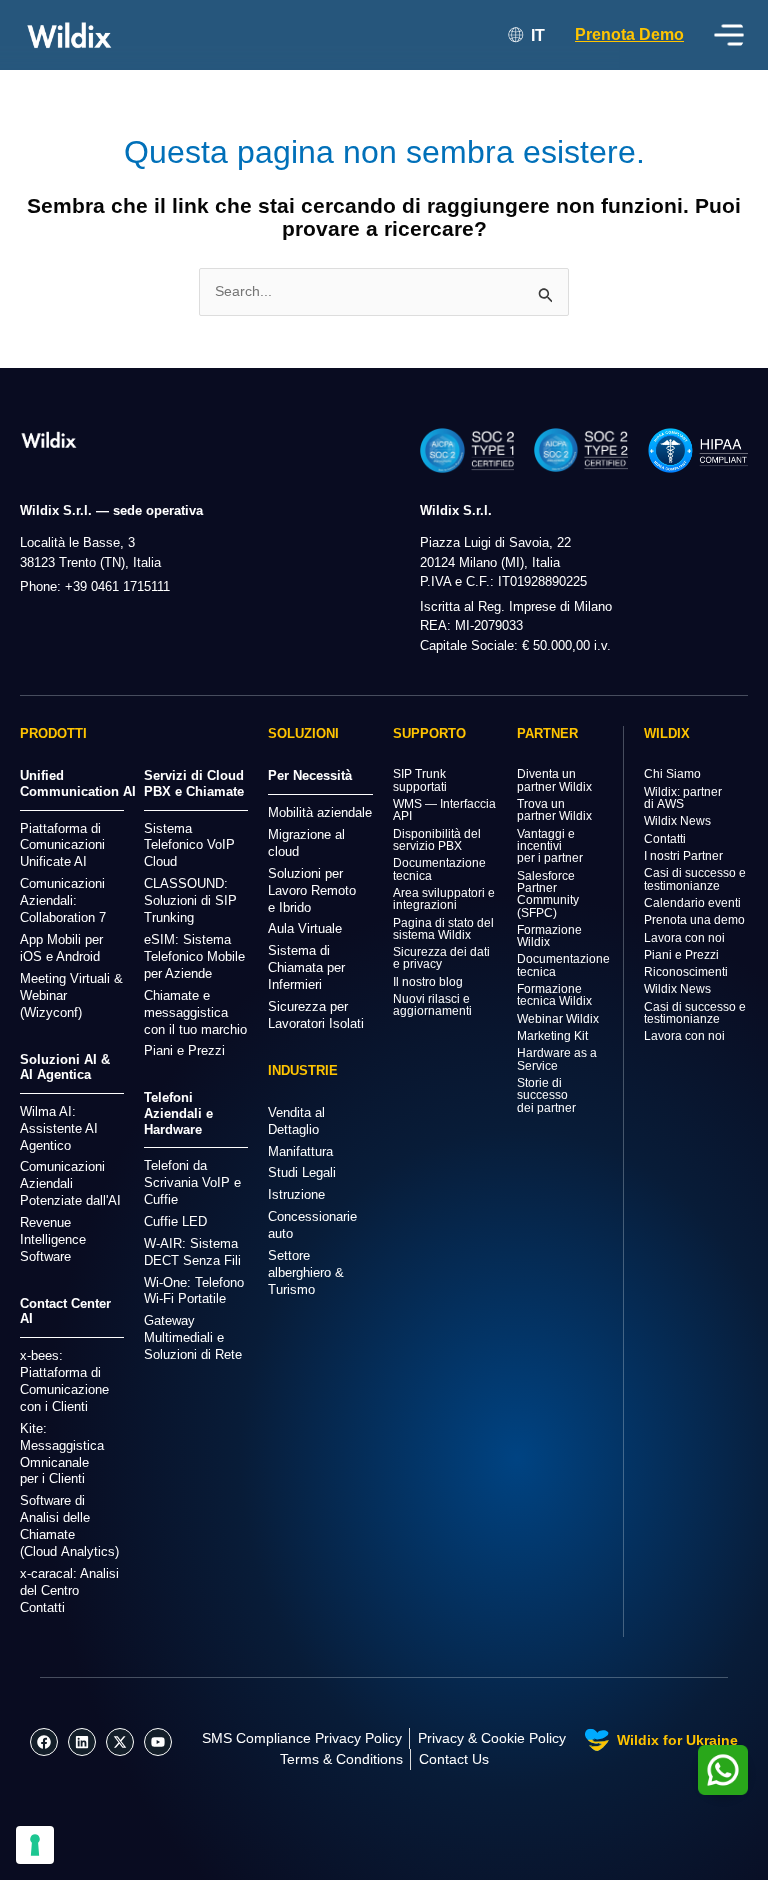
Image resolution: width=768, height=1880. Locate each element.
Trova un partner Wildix (554, 810)
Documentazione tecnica (439, 869)
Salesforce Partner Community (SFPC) (548, 894)
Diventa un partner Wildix (554, 780)
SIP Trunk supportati (420, 780)
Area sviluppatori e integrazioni (444, 899)
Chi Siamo (672, 774)
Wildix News (677, 821)
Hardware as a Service (557, 1059)
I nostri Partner (683, 856)
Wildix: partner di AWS (683, 798)
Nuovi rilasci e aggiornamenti (432, 1005)
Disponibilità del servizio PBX (437, 840)
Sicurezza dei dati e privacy (441, 958)
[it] (49, 439)
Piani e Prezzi (681, 955)
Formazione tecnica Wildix (554, 995)
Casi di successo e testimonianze (695, 879)
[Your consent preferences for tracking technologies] (35, 1845)
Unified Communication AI (78, 783)
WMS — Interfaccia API (444, 810)
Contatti (665, 839)
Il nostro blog (428, 982)
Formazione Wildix (549, 936)
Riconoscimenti (686, 972)
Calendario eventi (692, 903)
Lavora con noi (684, 938)
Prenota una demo (694, 920)
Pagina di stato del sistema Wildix (443, 929)
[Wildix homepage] (69, 35)
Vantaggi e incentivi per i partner (550, 846)
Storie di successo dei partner (546, 1095)
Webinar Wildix (558, 1019)
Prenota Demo (629, 34)
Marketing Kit (552, 1036)
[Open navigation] (729, 35)
